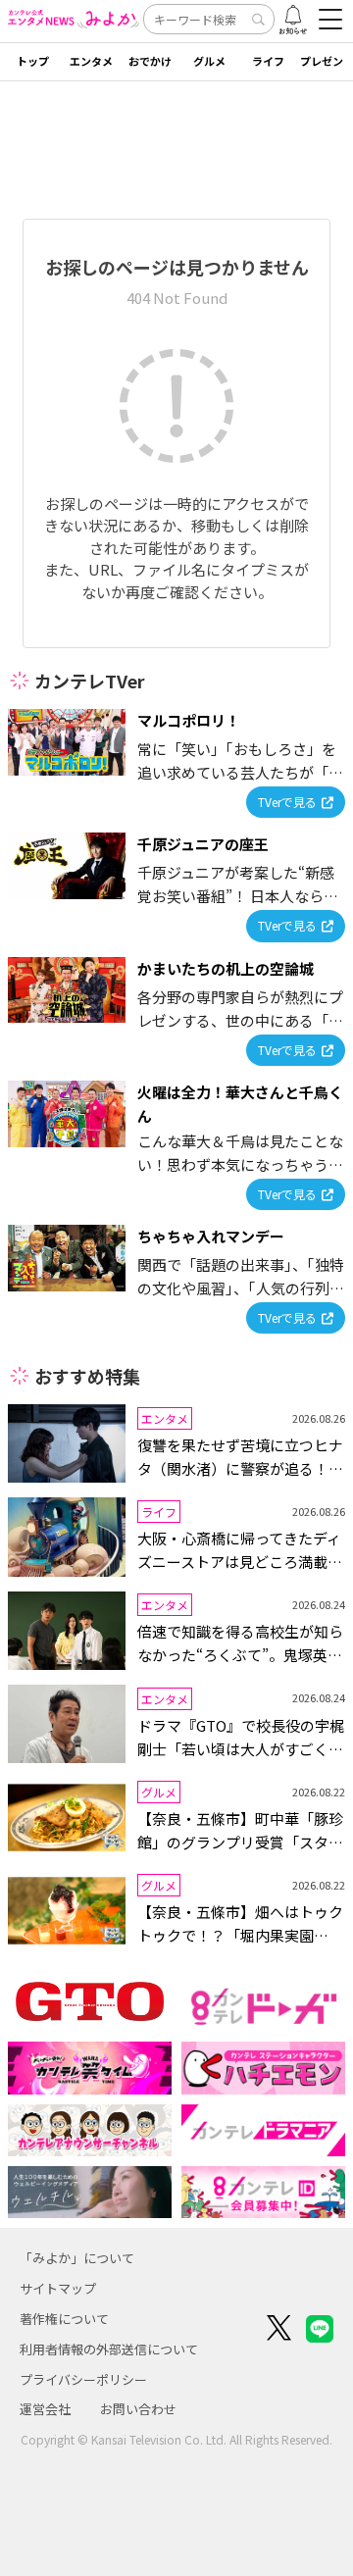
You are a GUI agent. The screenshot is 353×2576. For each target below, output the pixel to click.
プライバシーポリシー (83, 2379)
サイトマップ (58, 2288)
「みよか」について (77, 2258)
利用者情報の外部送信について (109, 2349)
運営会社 (45, 2409)
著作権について (64, 2319)
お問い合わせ (138, 2409)
